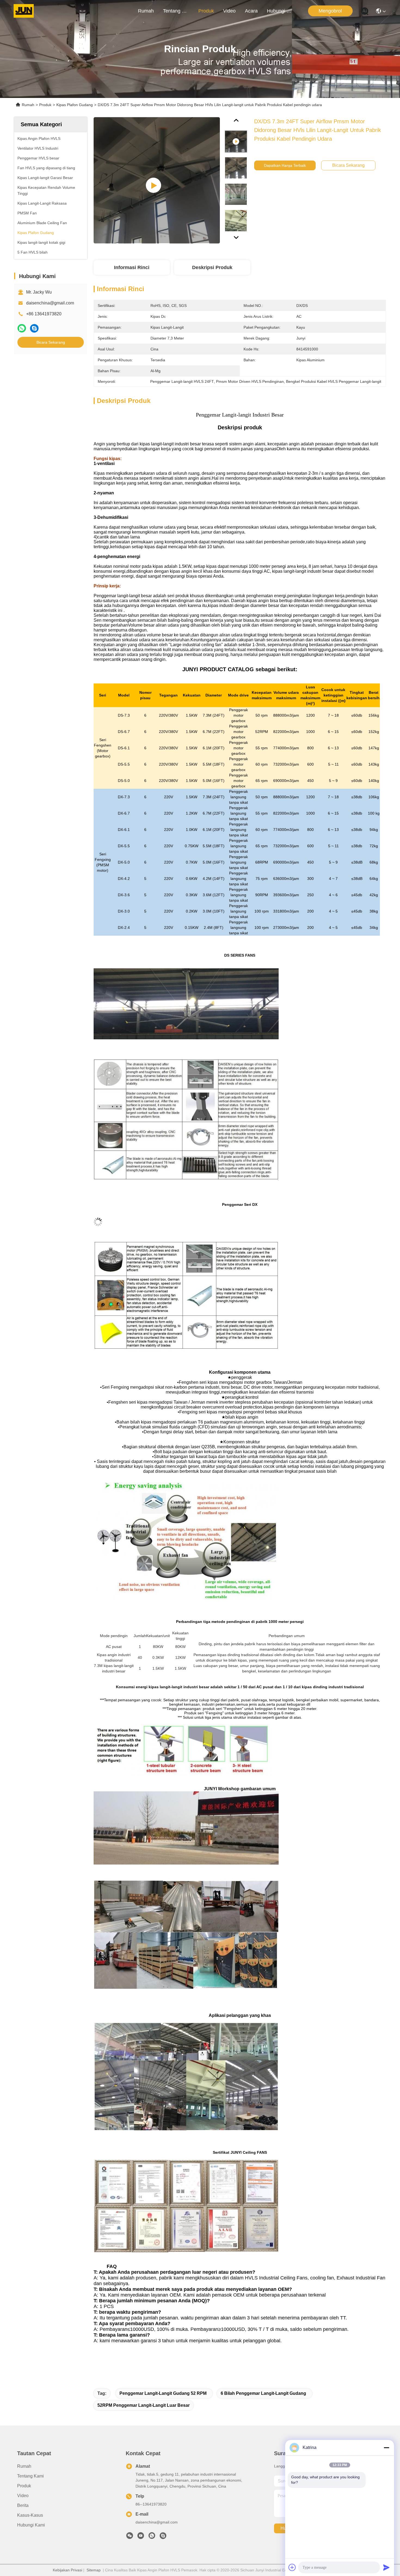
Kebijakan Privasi (67, 2570)
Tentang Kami (176, 11)
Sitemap (94, 2570)
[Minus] (386, 2448)
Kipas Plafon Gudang (75, 105)
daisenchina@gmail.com (50, 303)
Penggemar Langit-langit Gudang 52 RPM (163, 2393)
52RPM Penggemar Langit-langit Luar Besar (144, 2405)
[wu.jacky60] (163, 2537)
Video (229, 11)
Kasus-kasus (30, 2515)
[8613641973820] (152, 2537)
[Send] (386, 2567)
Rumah (146, 11)
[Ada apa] (22, 328)
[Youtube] (141, 2537)
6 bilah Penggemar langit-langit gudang (263, 2393)
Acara (251, 11)
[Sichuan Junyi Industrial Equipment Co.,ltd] (24, 11)
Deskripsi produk (212, 267)
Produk (206, 11)
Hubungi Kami (280, 11)
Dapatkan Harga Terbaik (285, 165)
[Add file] (292, 2567)
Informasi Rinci (132, 267)
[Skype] (34, 328)
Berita (23, 2505)
